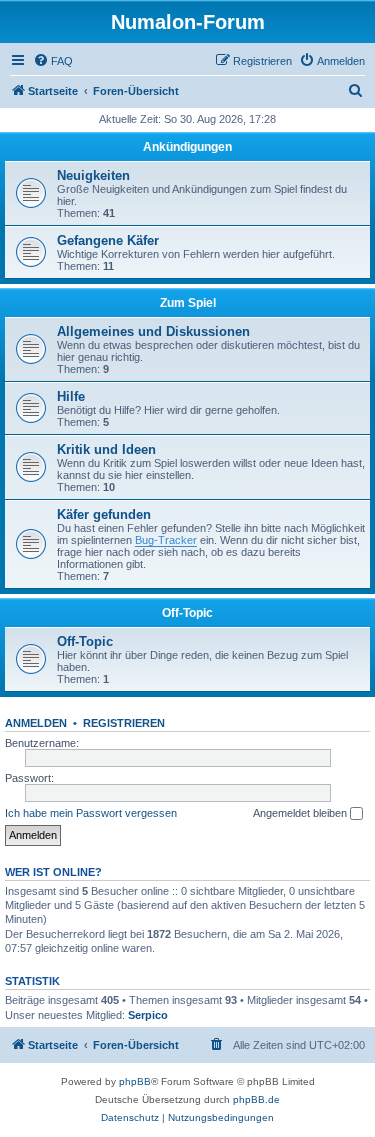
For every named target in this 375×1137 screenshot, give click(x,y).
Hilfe (71, 396)
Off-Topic (187, 613)
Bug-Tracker (166, 540)
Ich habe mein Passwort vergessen (91, 813)
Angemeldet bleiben (301, 813)
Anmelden (36, 723)
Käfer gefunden (104, 514)
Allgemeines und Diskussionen (153, 331)
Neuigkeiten (93, 175)
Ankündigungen (187, 147)
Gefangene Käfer (108, 240)
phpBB (135, 1081)
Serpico (148, 1015)
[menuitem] (53, 61)
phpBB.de (256, 1099)
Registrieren (124, 723)
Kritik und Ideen (106, 449)
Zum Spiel (188, 303)
